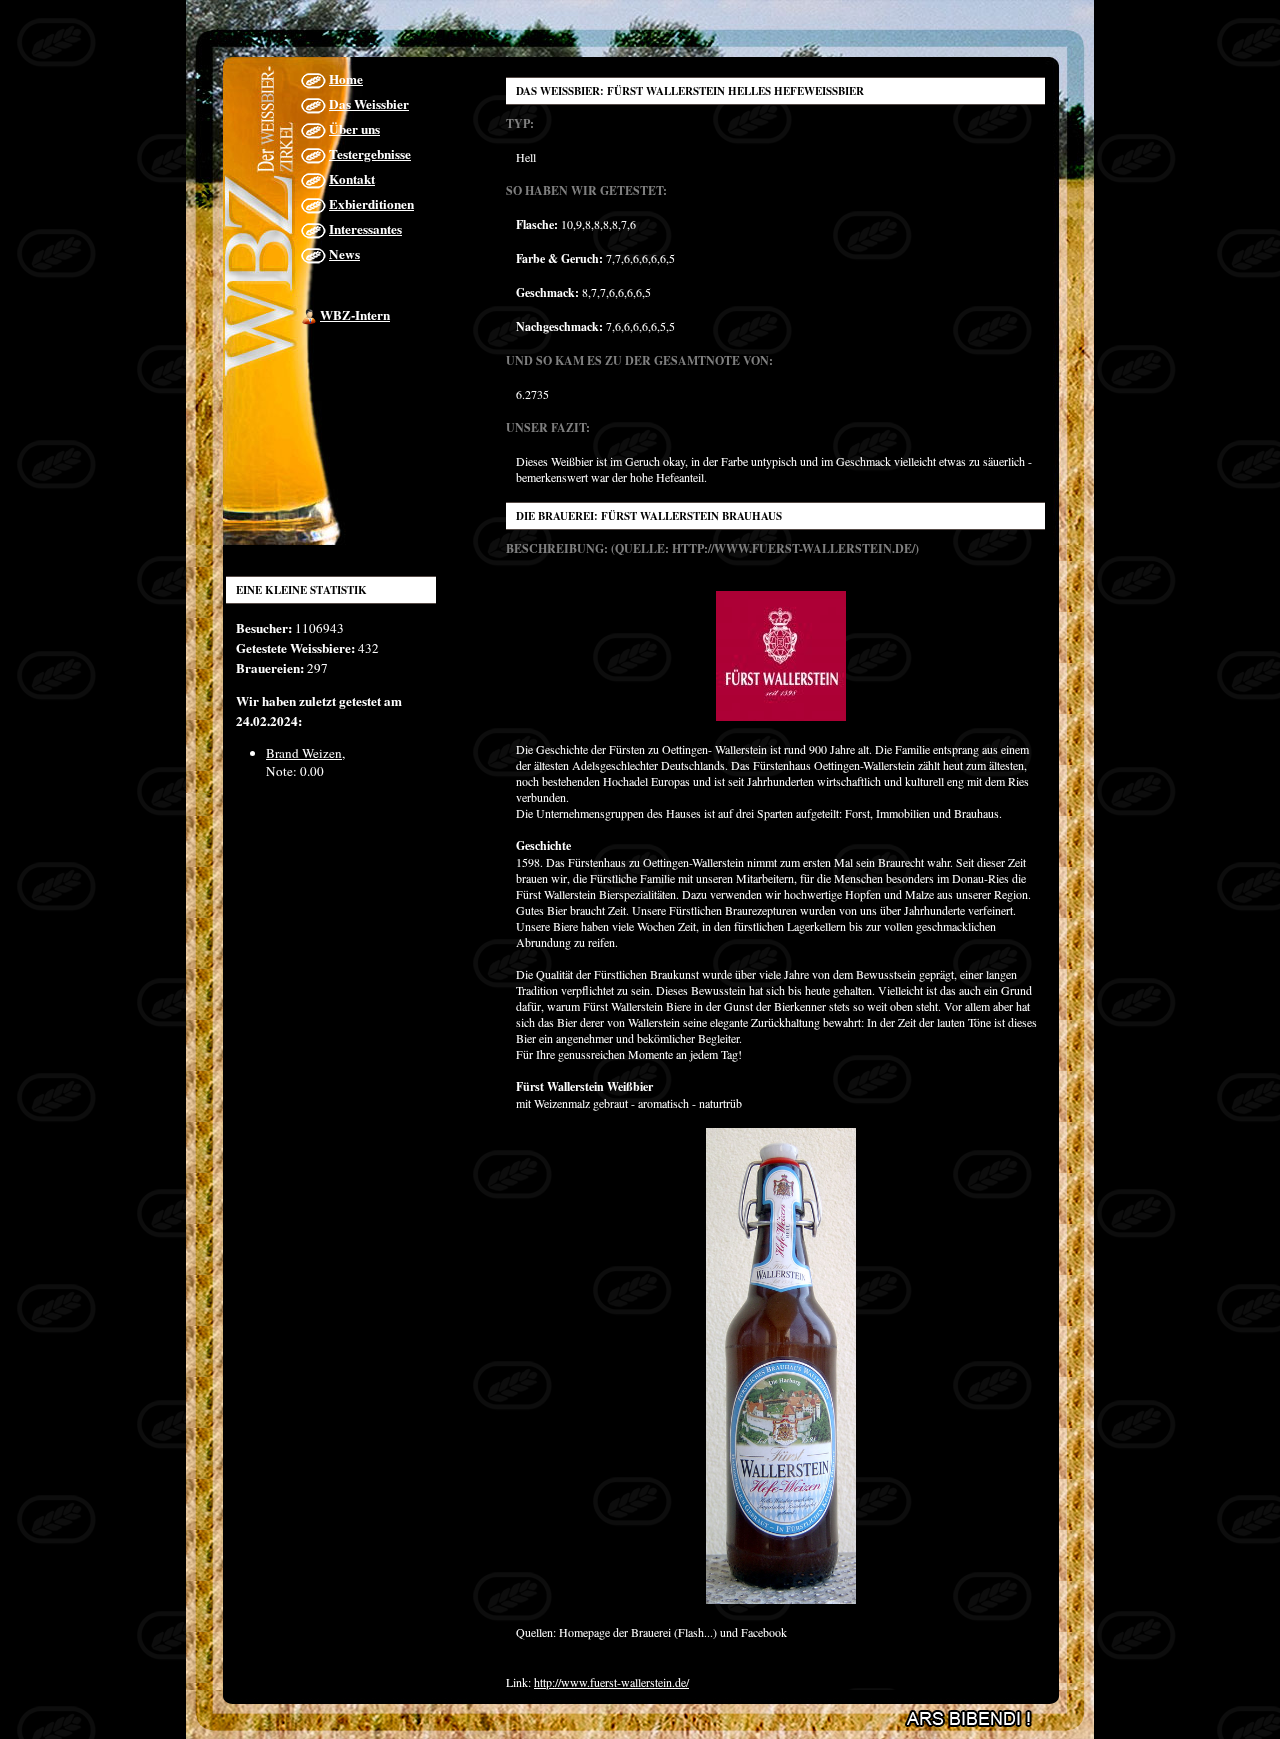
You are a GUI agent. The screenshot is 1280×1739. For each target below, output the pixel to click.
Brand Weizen (304, 753)
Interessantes (365, 229)
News (344, 254)
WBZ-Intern (355, 315)
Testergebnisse (370, 154)
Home (346, 79)
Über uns (354, 129)
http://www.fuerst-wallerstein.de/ (611, 1682)
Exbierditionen (371, 204)
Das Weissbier (369, 104)
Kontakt (352, 179)
